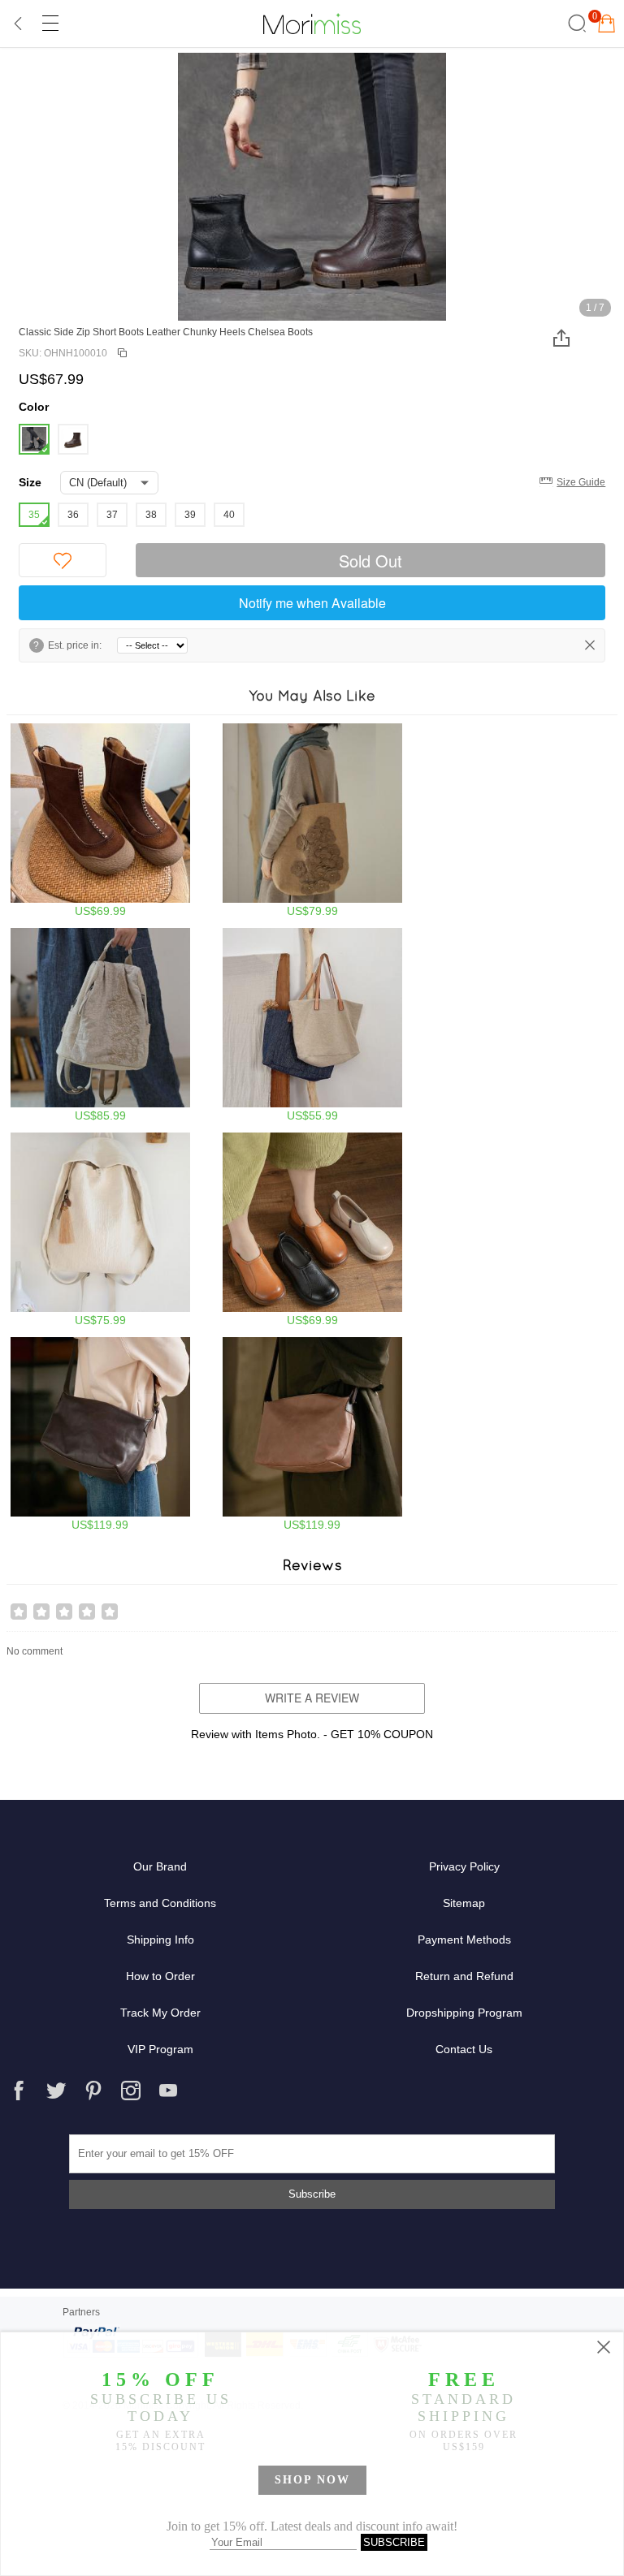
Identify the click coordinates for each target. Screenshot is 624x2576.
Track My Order (160, 2013)
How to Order (160, 1976)
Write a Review (312, 1698)
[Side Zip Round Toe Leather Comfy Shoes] (312, 1230)
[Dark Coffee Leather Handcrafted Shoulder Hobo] (100, 1434)
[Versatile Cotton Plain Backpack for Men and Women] (100, 1230)
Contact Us (464, 2049)
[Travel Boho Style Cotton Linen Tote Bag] (312, 1025)
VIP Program (160, 2049)
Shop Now (312, 2480)
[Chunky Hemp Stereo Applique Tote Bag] (312, 820)
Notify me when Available (312, 603)
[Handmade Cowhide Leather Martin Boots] (100, 820)
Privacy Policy (464, 1866)
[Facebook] (19, 2091)
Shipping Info (160, 1940)
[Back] (19, 24)
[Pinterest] (93, 2091)
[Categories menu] (50, 24)
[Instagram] (131, 2091)
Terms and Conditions (160, 1903)
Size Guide (581, 482)
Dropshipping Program (464, 2013)
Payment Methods (464, 1940)
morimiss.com (312, 24)
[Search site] (575, 24)
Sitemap (464, 1903)
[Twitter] (56, 2091)
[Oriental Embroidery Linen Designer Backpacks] (100, 1025)
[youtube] (168, 2091)
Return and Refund (464, 1976)
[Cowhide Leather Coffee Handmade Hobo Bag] (312, 1434)
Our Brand (160, 1866)
